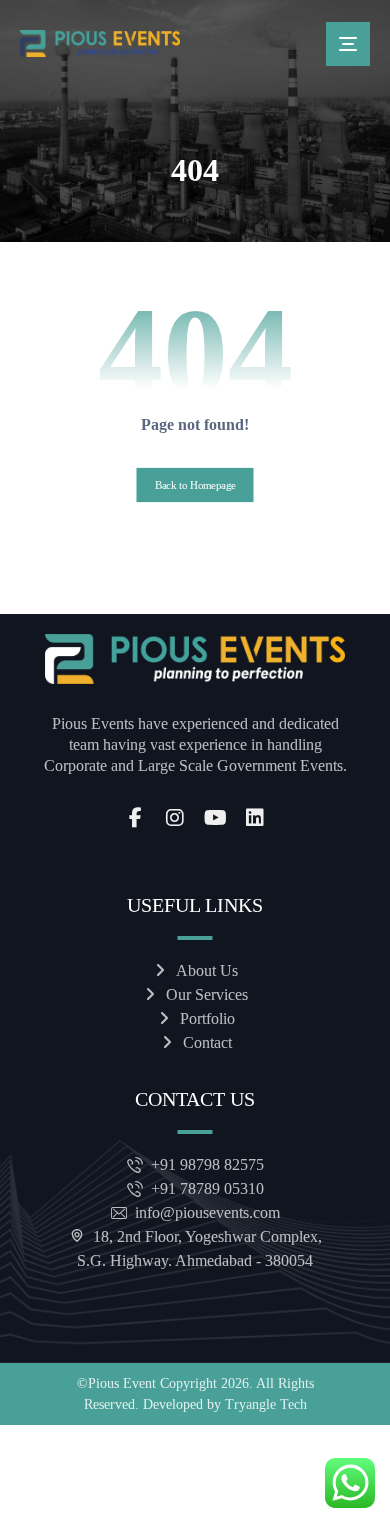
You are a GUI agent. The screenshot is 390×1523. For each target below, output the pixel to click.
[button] (348, 44)
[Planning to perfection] (100, 43)
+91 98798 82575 (207, 1164)
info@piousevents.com (207, 1212)
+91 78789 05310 (207, 1188)
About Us (207, 970)
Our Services (207, 994)
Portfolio (207, 1018)
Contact (207, 1042)
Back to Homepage (195, 485)
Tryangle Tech (266, 1404)
